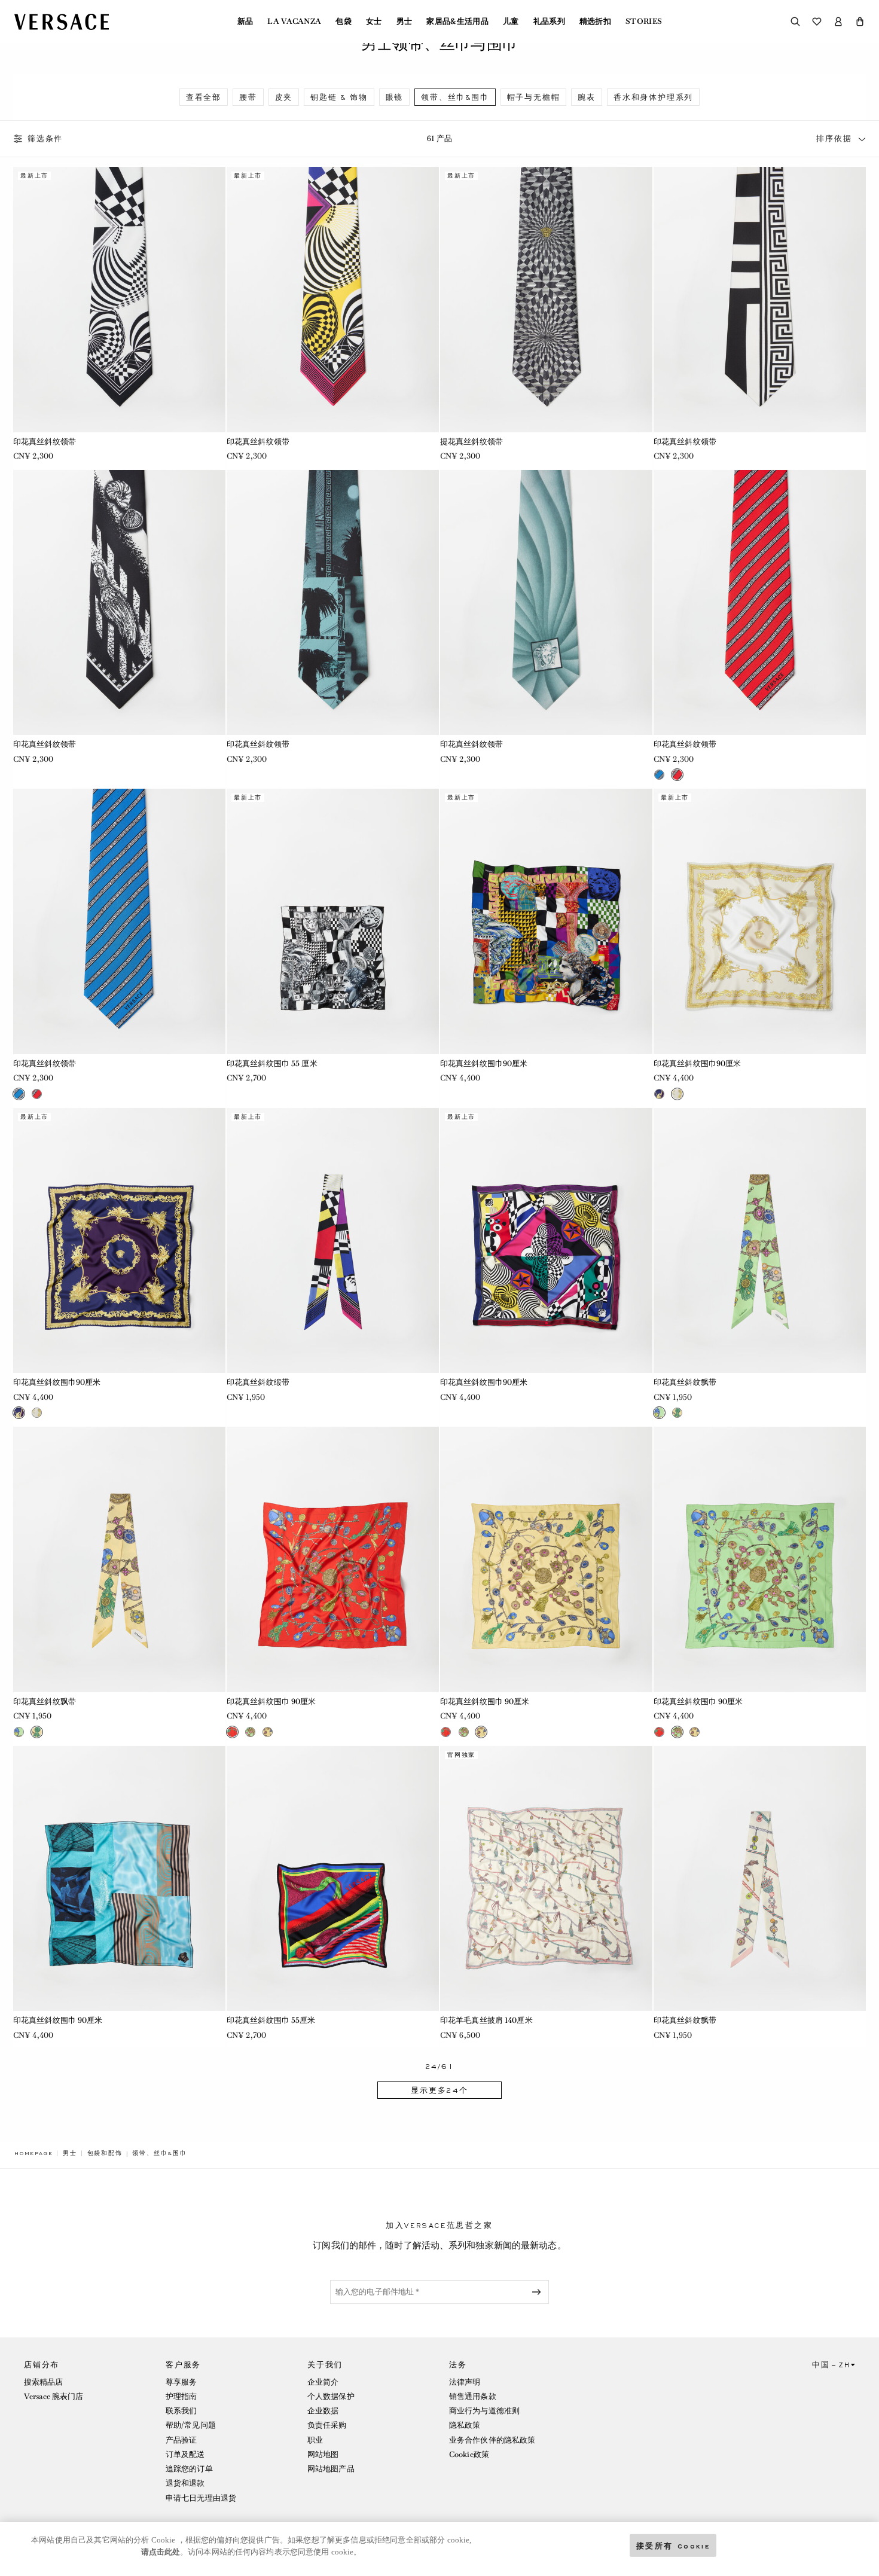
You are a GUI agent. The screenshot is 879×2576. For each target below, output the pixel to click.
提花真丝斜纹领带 (471, 442)
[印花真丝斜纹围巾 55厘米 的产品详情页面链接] (333, 1879)
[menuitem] (245, 22)
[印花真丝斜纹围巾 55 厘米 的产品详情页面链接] (333, 921)
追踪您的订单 (189, 2469)
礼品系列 (549, 22)
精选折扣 (595, 22)
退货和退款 (185, 2483)
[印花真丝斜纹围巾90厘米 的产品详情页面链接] (546, 921)
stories (644, 22)
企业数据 (323, 2411)
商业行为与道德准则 (484, 2411)
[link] (33, 2153)
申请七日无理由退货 (201, 2498)
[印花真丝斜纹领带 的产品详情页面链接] (119, 300)
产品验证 (181, 2440)
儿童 (511, 22)
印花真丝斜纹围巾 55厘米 (271, 2020)
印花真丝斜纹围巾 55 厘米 (272, 1063)
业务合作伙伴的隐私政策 (492, 2440)
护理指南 (181, 2396)
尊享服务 (181, 2382)
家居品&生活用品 (457, 22)
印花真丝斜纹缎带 (258, 1382)
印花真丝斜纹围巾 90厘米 (271, 1701)
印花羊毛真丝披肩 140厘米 (486, 2020)
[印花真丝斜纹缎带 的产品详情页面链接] (333, 1241)
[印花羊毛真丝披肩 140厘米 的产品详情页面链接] (546, 1879)
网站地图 (323, 2454)
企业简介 (323, 2382)
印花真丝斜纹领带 (45, 442)
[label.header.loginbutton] (838, 22)
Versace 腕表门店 (54, 2396)
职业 (315, 2440)
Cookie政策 (469, 2454)
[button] (860, 22)
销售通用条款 (473, 2396)
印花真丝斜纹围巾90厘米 (484, 1063)
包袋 (344, 22)
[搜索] (795, 22)
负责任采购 (327, 2425)
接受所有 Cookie (673, 2545)
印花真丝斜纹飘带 (685, 1382)
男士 (405, 22)
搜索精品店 (44, 2382)
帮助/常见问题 (191, 2425)
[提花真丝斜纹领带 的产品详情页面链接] (546, 300)
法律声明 (465, 2382)
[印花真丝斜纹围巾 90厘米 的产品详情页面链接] (333, 1559)
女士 (374, 22)
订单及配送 (185, 2454)
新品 (245, 22)
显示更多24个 (439, 2090)
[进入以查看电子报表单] (539, 2292)
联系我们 (181, 2411)
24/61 (440, 2067)
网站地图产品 (331, 2469)
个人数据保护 (331, 2396)
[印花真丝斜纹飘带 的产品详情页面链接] (760, 1241)
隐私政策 (465, 2425)
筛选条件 (45, 139)
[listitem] (204, 97)
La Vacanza (294, 22)
